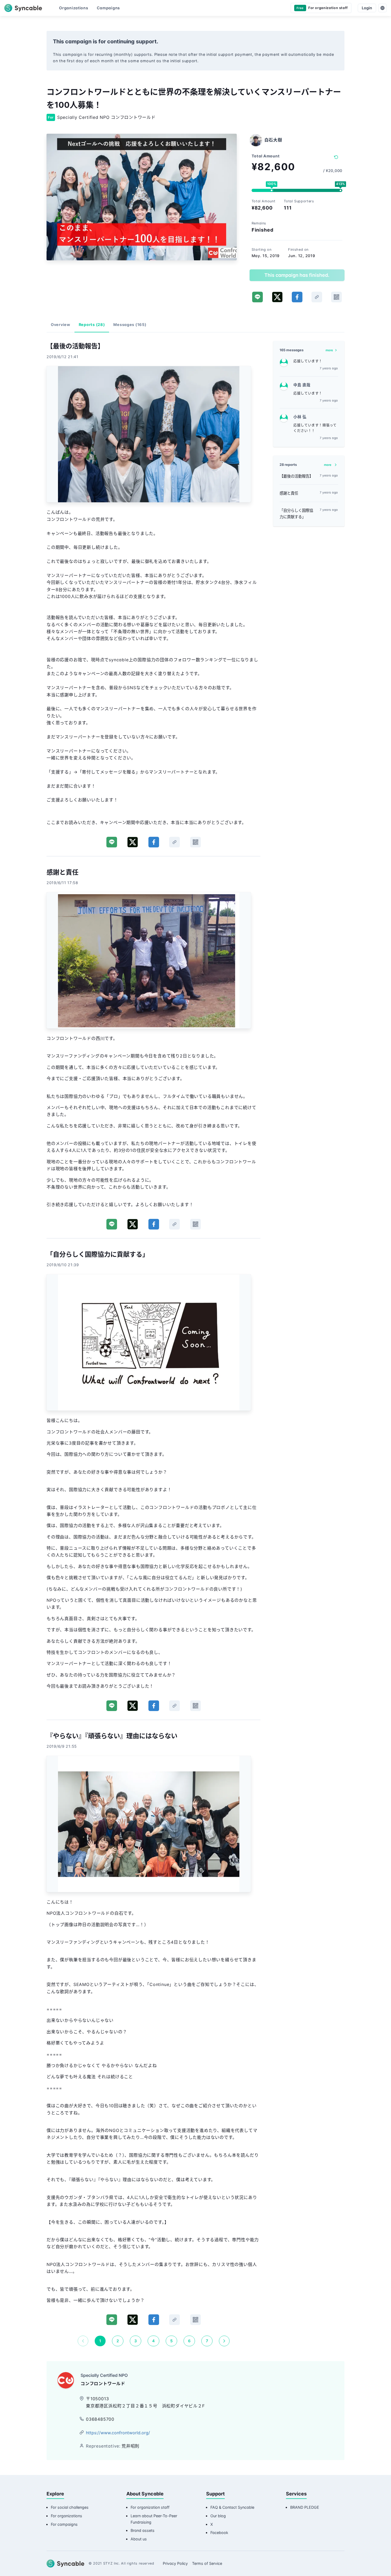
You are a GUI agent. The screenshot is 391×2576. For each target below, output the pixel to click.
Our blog (218, 2516)
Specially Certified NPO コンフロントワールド (106, 117)
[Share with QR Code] (336, 297)
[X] (277, 297)
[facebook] (297, 297)
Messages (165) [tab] (130, 325)
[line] (257, 297)
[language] (382, 8)
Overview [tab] (61, 325)
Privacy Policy (175, 2563)
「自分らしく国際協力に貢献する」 (296, 514)
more (329, 350)
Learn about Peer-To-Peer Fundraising (154, 2519)
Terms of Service (207, 2563)
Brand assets (143, 2530)
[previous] (83, 2341)
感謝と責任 (289, 493)
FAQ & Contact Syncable (232, 2507)
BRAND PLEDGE (305, 2507)
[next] (224, 2341)
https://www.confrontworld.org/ (118, 2433)
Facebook (219, 2533)
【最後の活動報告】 (296, 476)
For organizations (66, 2516)
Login (367, 8)
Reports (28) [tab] (92, 325)
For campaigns (64, 2524)
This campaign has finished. (297, 275)
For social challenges (70, 2507)
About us (139, 2539)
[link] (317, 297)
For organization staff (150, 2507)
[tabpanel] (153, 1344)
